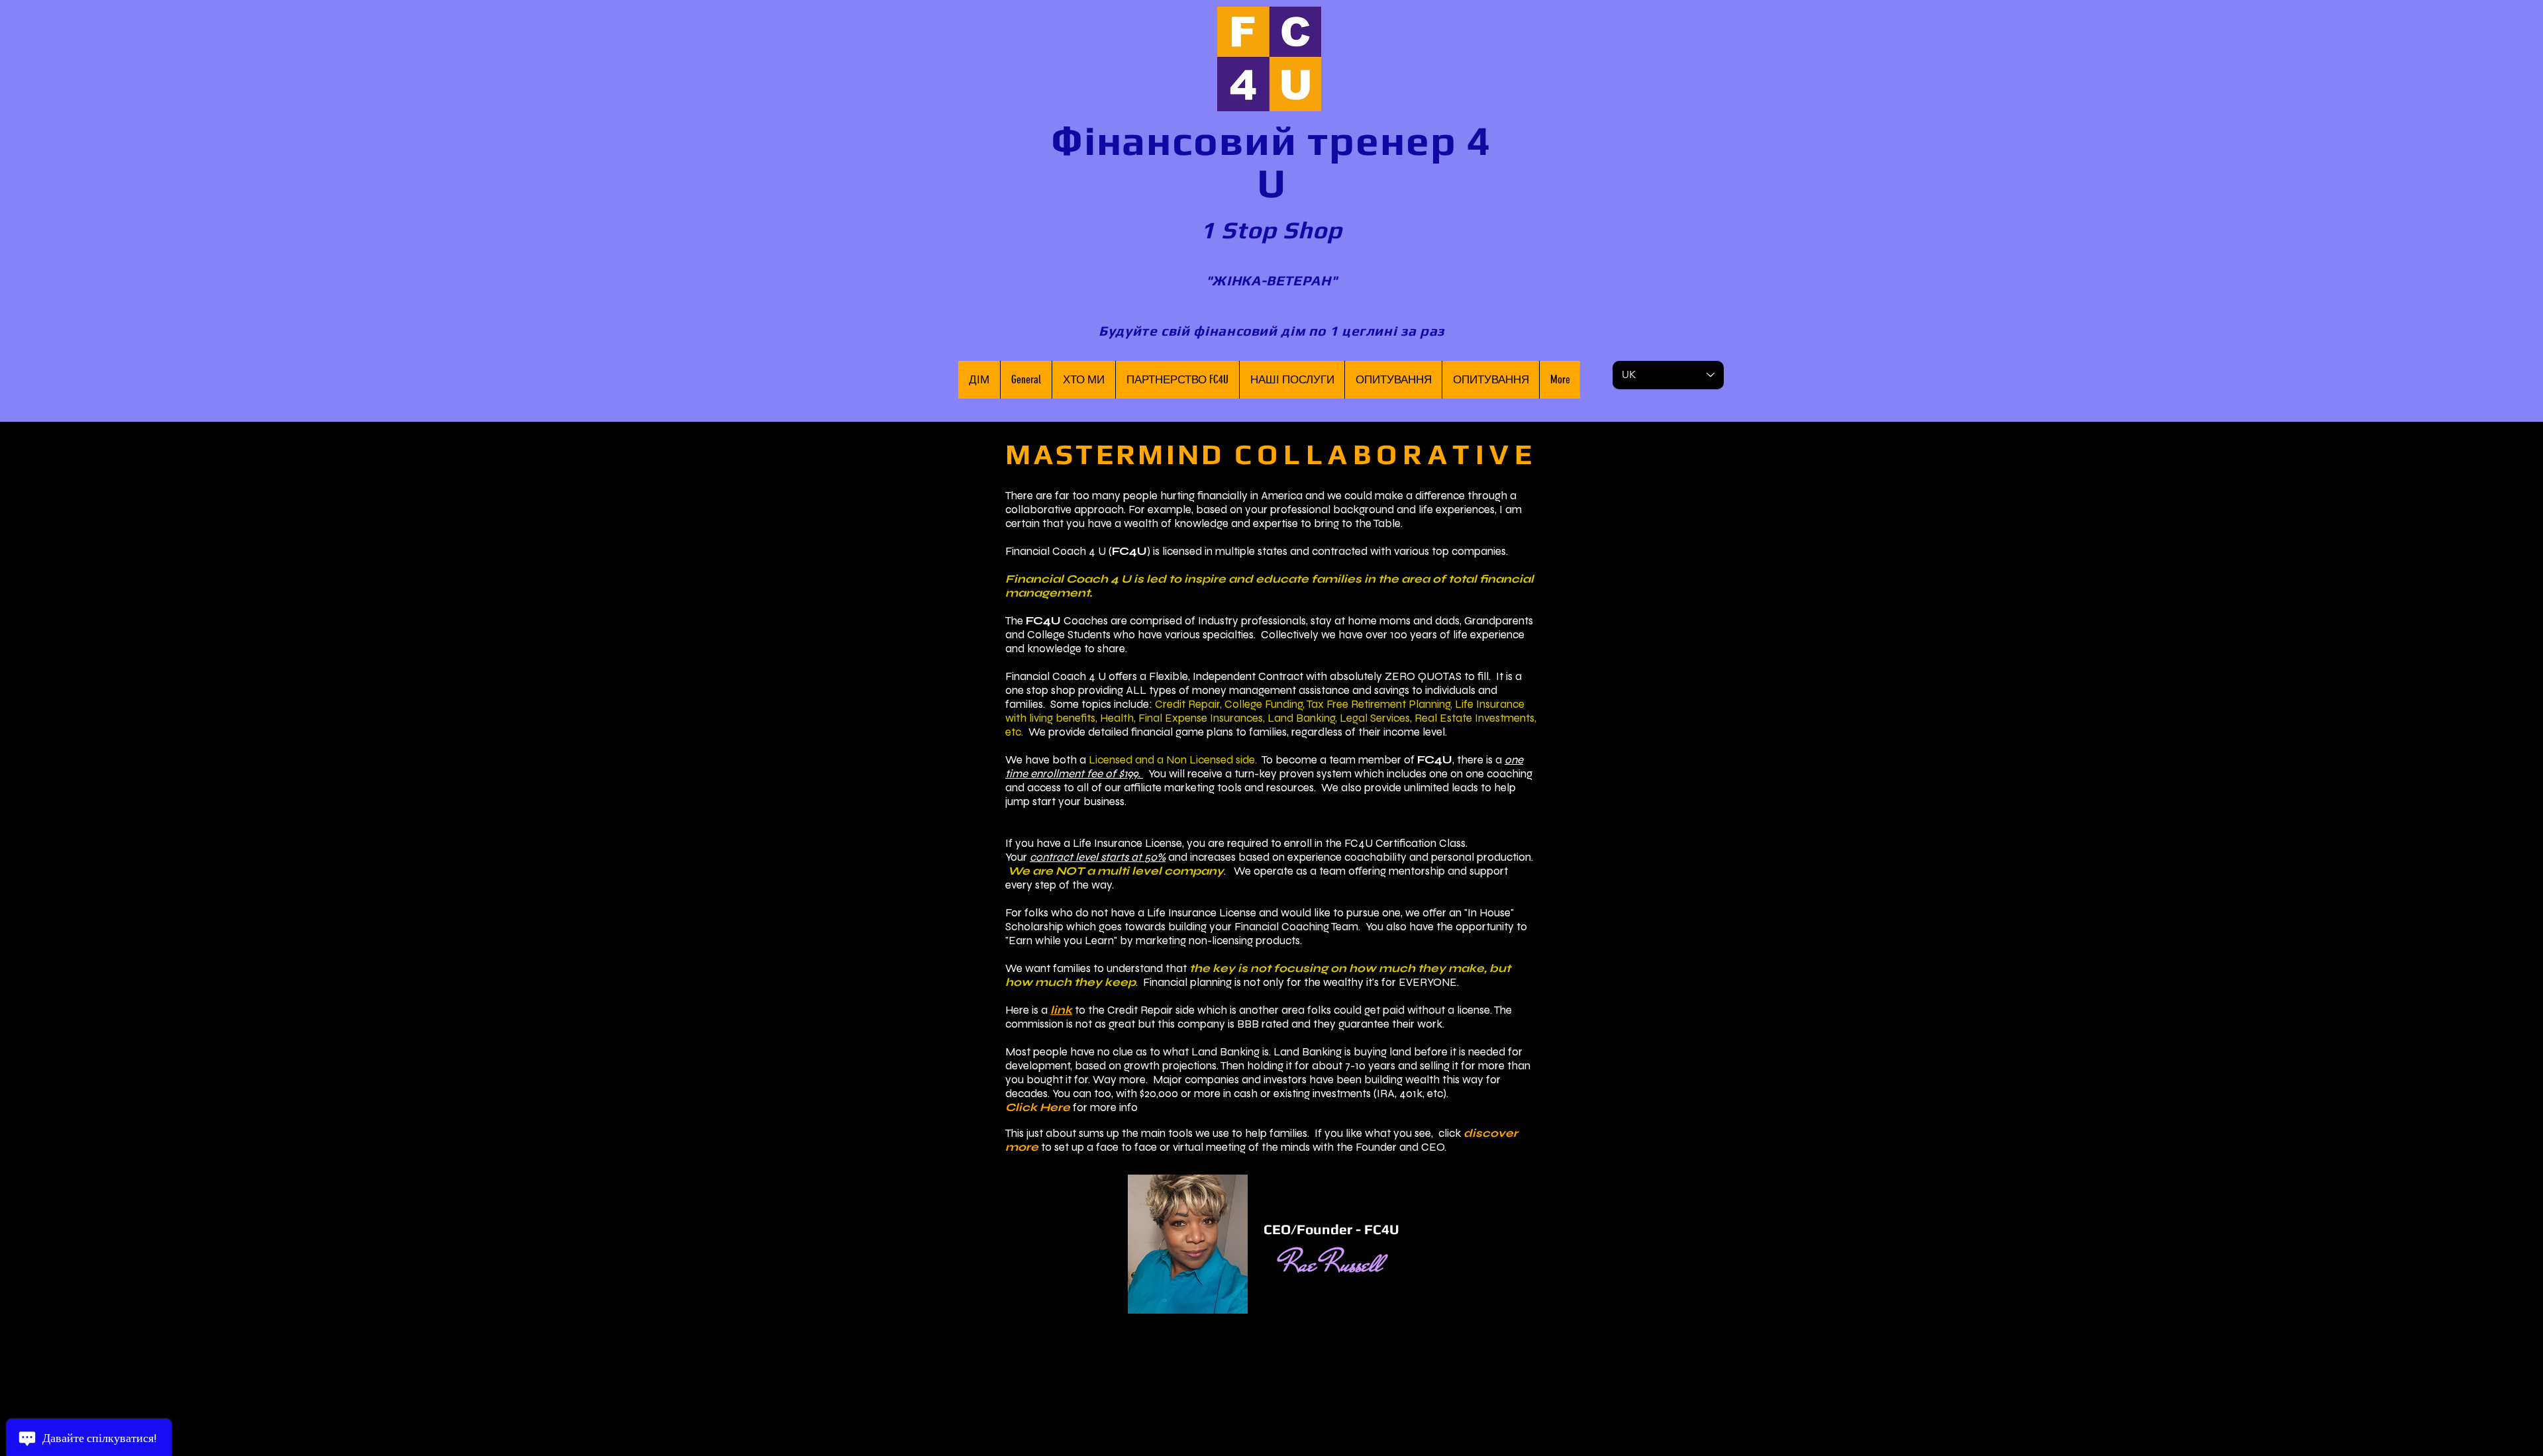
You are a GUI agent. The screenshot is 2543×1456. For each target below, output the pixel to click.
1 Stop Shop (1272, 230)
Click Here (1038, 1107)
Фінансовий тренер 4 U (1271, 162)
